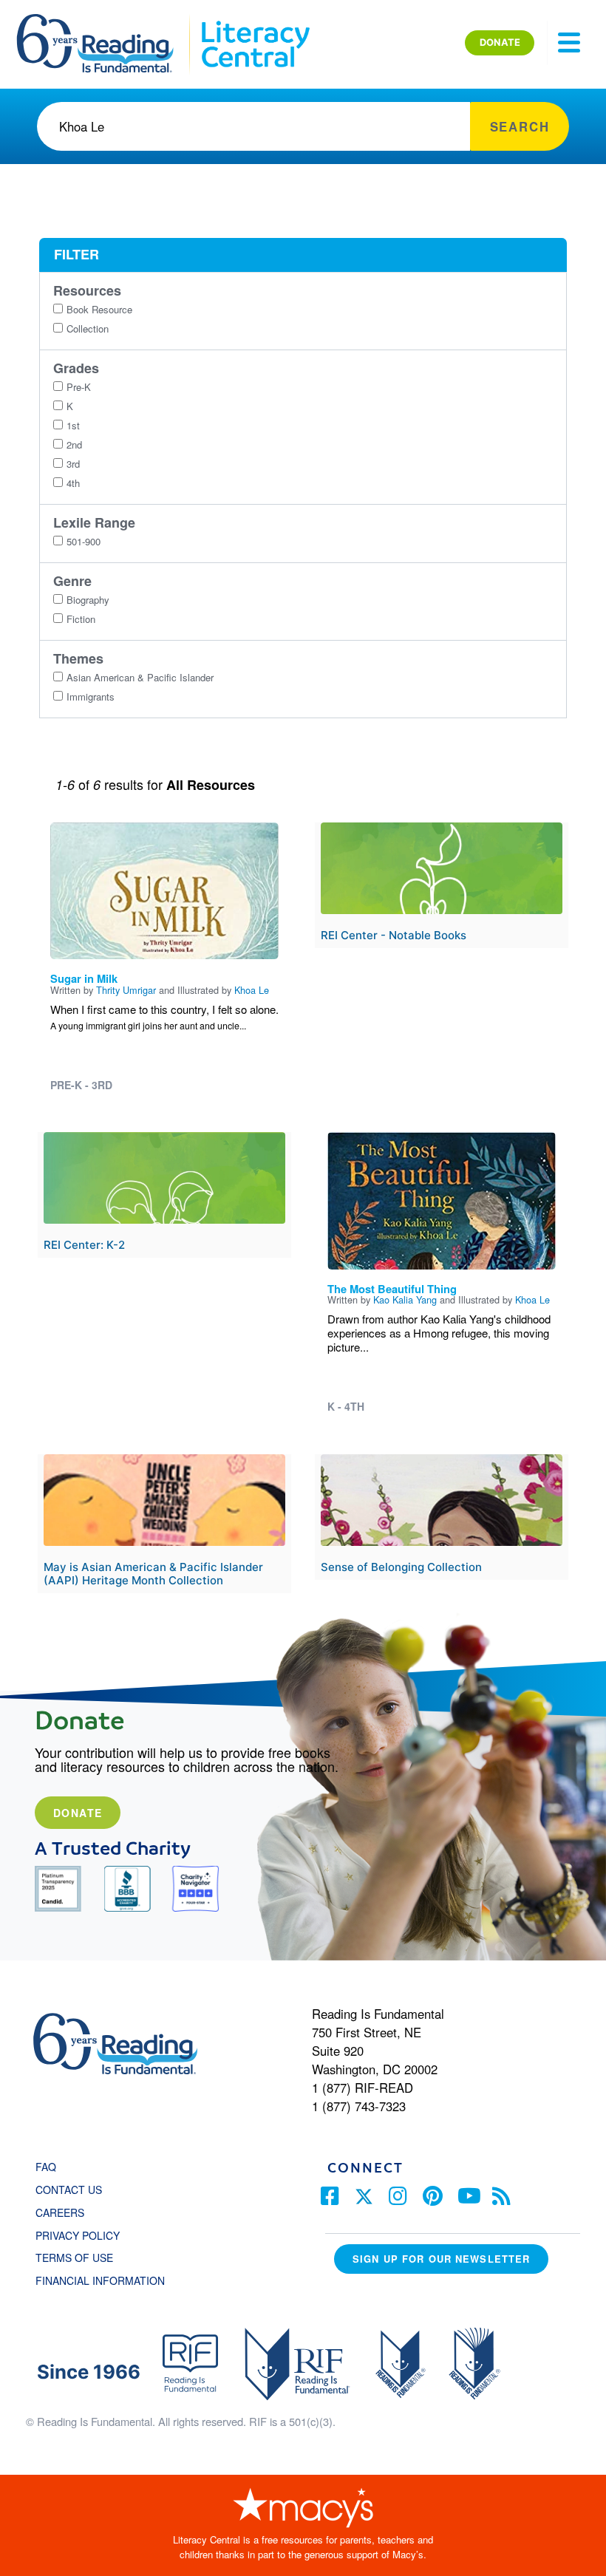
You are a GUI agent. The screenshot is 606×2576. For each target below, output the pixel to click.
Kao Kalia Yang (405, 1299)
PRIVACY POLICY (78, 2235)
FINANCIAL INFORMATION (100, 2280)
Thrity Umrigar (126, 990)
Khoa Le (252, 990)
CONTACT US (73, 2190)
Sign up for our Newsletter (441, 2259)
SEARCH (520, 126)
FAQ (46, 2167)
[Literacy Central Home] (255, 21)
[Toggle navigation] (569, 43)
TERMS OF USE (82, 2258)
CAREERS (60, 2212)
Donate (78, 1813)
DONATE (500, 42)
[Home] (105, 21)
